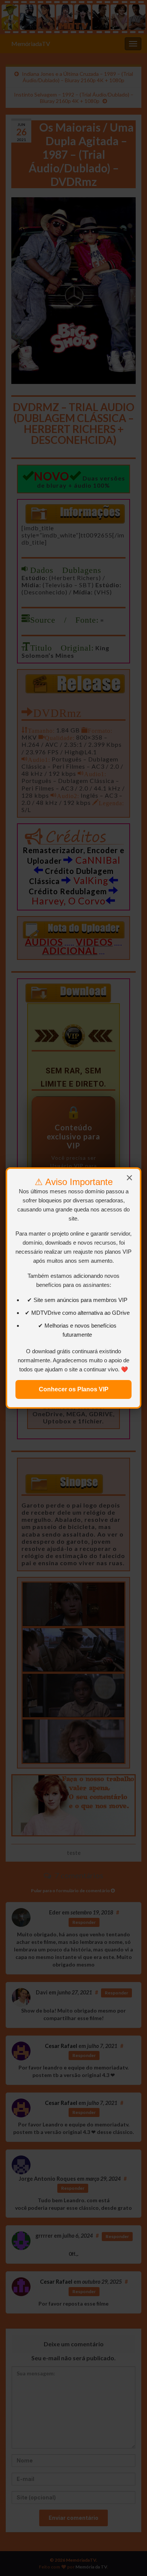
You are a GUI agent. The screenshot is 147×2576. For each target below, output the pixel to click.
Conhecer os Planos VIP (74, 1389)
